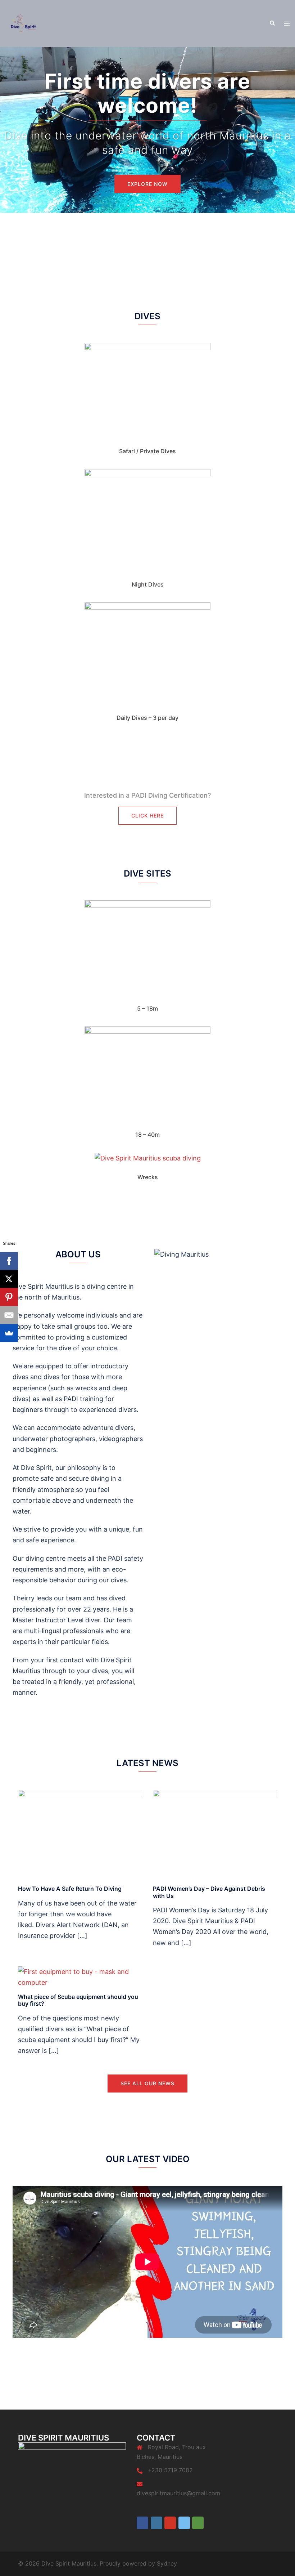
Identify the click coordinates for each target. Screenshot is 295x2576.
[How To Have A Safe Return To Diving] (80, 1834)
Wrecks (148, 1177)
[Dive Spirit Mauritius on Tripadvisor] (198, 2523)
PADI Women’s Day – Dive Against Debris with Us (209, 1892)
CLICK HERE (147, 815)
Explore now (147, 184)
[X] (9, 1279)
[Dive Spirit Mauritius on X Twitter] (184, 2523)
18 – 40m (147, 1135)
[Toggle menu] (287, 23)
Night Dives (148, 584)
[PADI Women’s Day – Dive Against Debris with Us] (215, 1834)
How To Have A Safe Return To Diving (70, 1889)
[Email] (9, 1315)
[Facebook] (9, 1261)
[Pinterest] (9, 1297)
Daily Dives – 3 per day (147, 718)
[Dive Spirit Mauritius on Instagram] (156, 2523)
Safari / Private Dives (147, 451)
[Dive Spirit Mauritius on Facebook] (142, 2523)
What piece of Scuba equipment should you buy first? (78, 2000)
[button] (272, 23)
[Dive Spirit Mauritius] (23, 23)
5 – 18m (147, 1008)
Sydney (167, 2563)
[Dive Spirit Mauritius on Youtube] (170, 2523)
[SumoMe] (9, 1333)
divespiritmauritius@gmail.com (178, 2493)
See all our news (147, 2083)
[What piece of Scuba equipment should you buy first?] (80, 1977)
